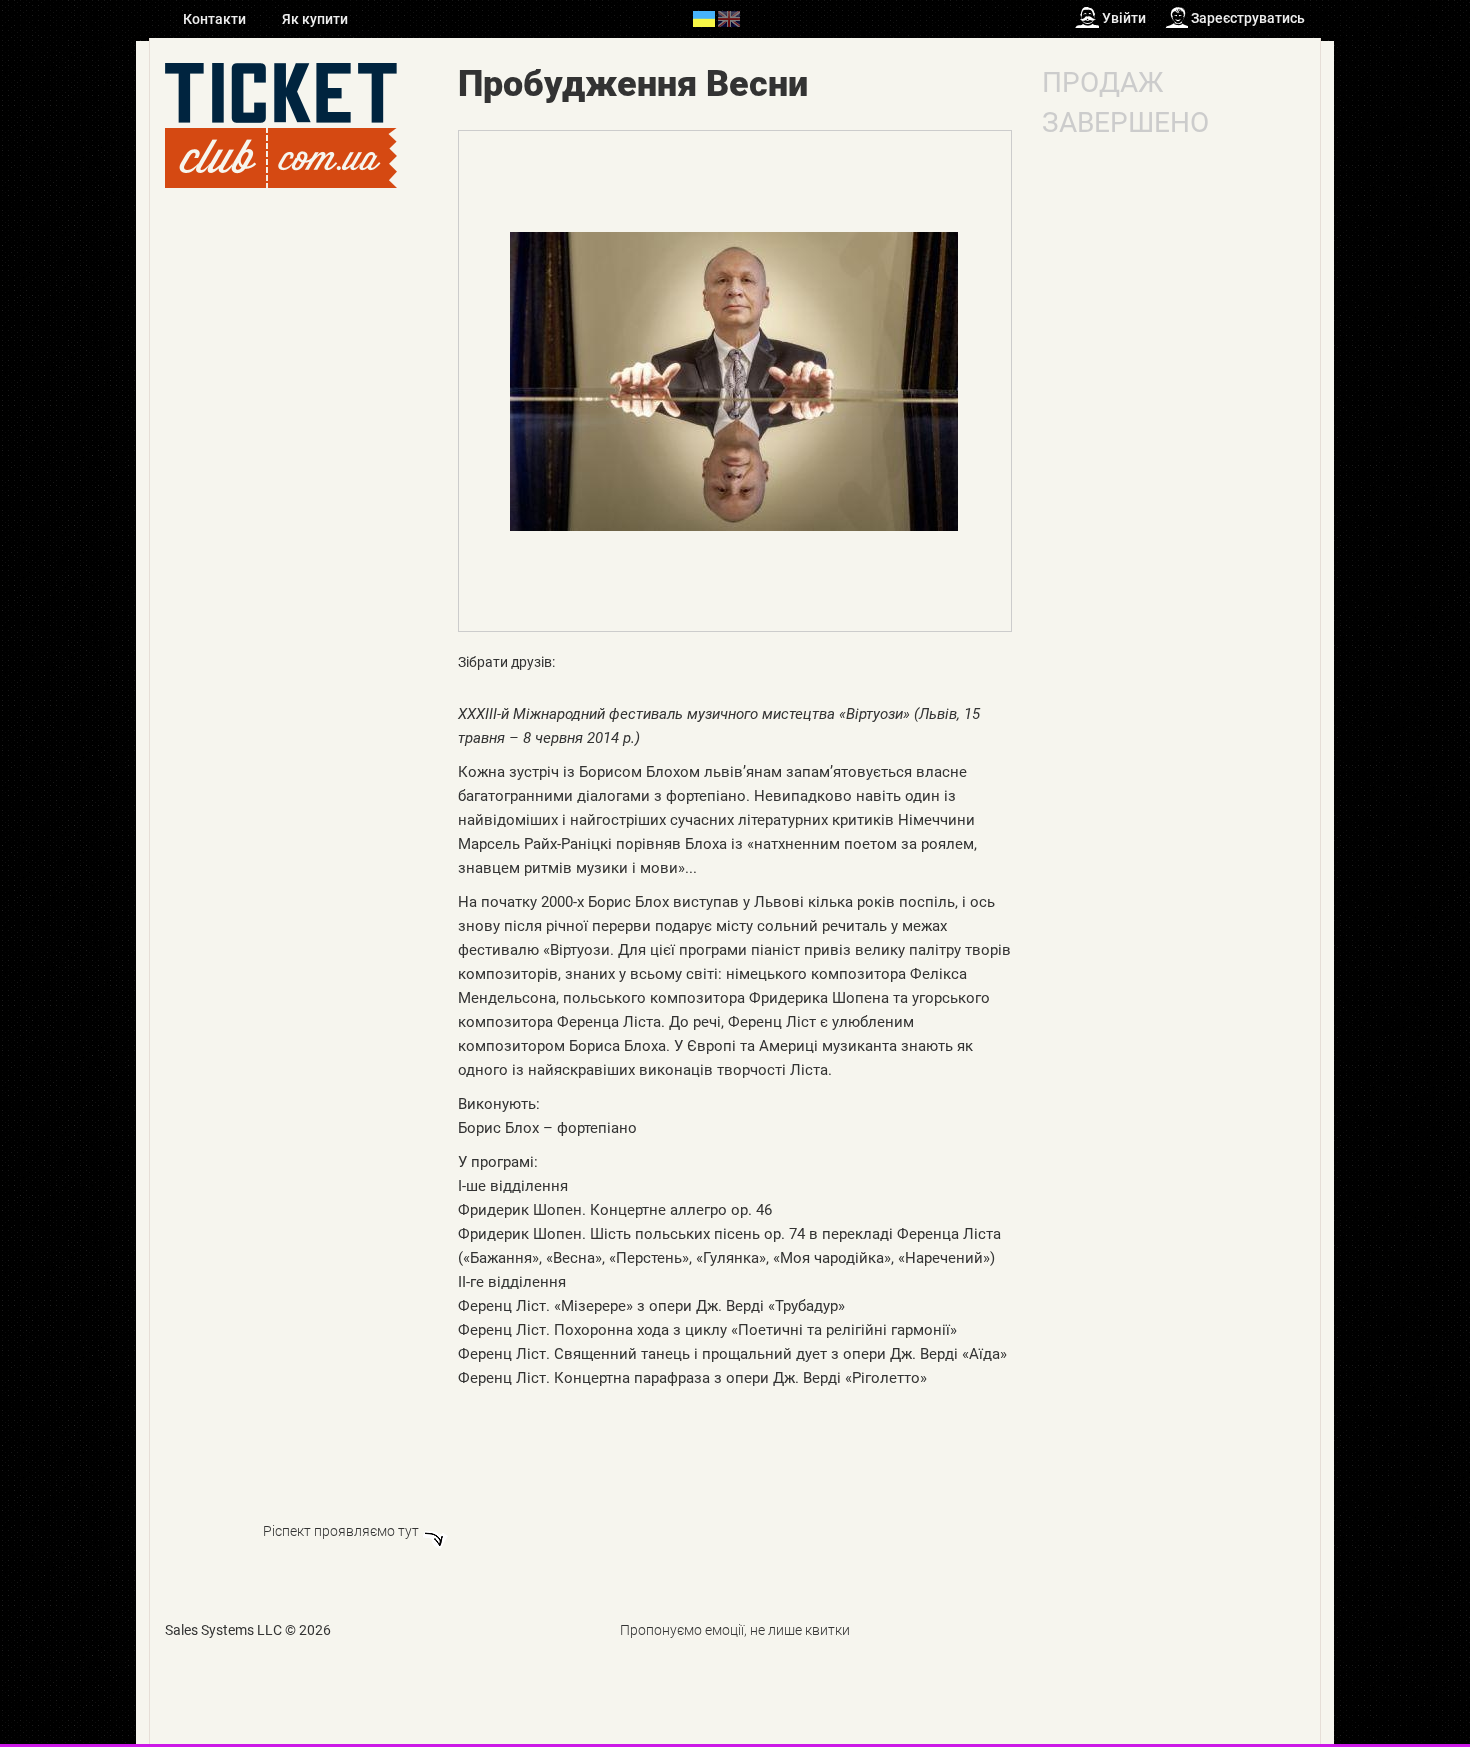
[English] (729, 18)
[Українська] (704, 18)
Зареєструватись (1248, 18)
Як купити (315, 19)
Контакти (216, 19)
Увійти (1124, 18)
